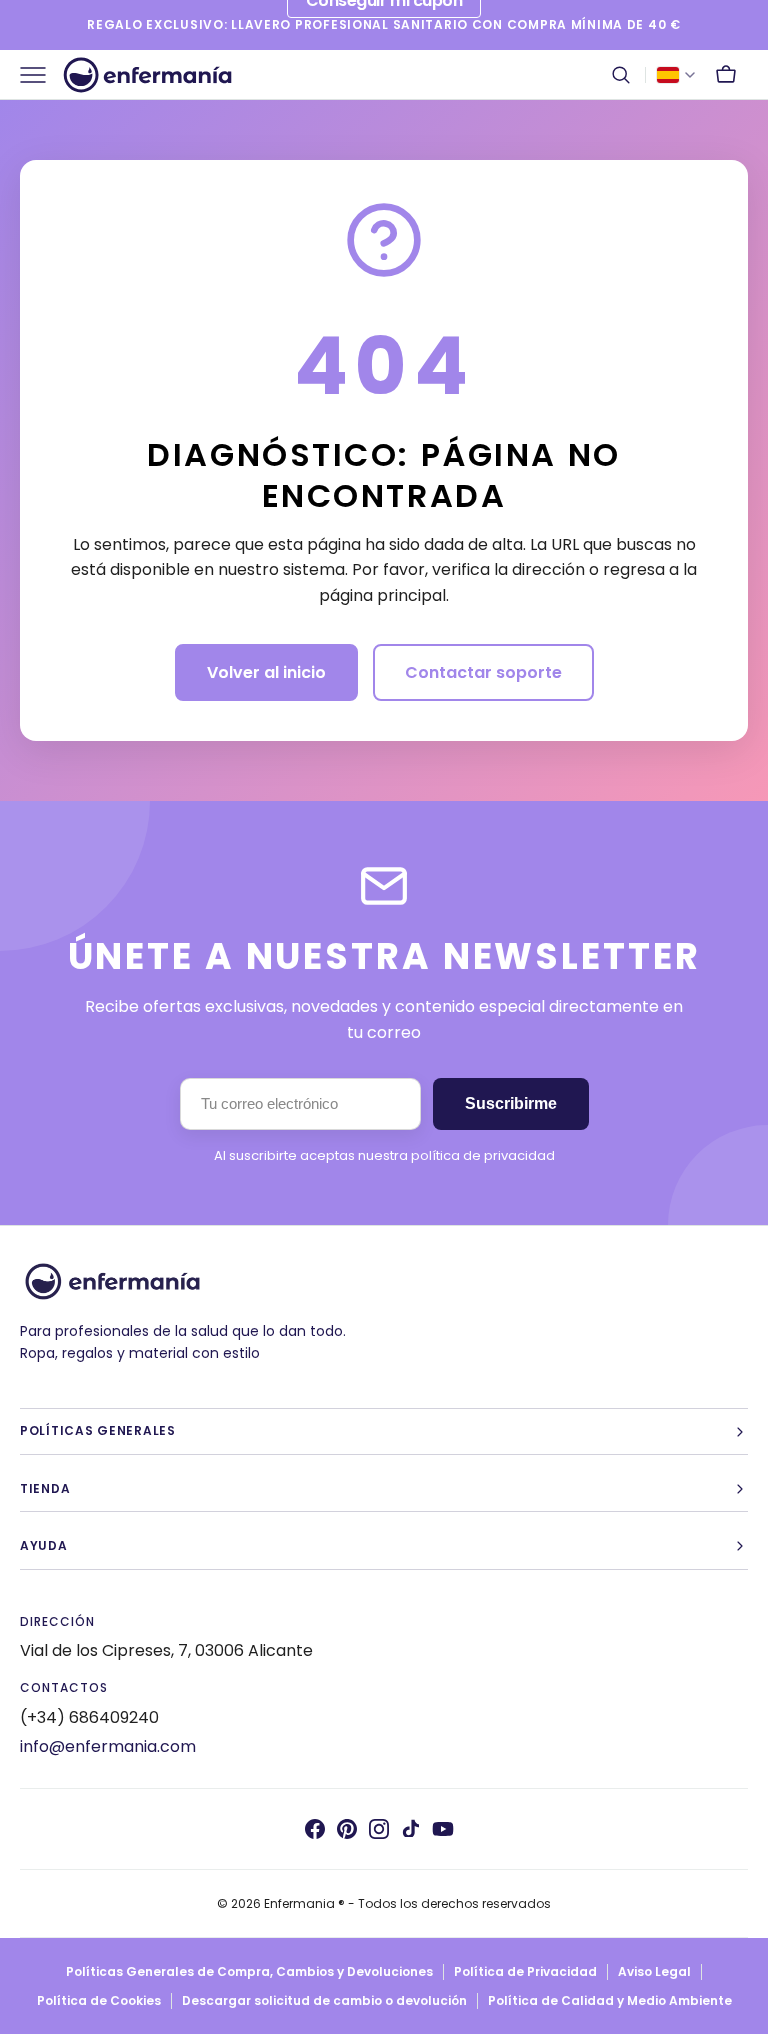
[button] (621, 75)
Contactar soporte (483, 672)
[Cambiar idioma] (676, 75)
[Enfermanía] (147, 75)
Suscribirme (511, 1103)
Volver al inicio (266, 672)
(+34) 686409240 (89, 1717)
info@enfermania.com (108, 1746)
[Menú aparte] (40, 75)
